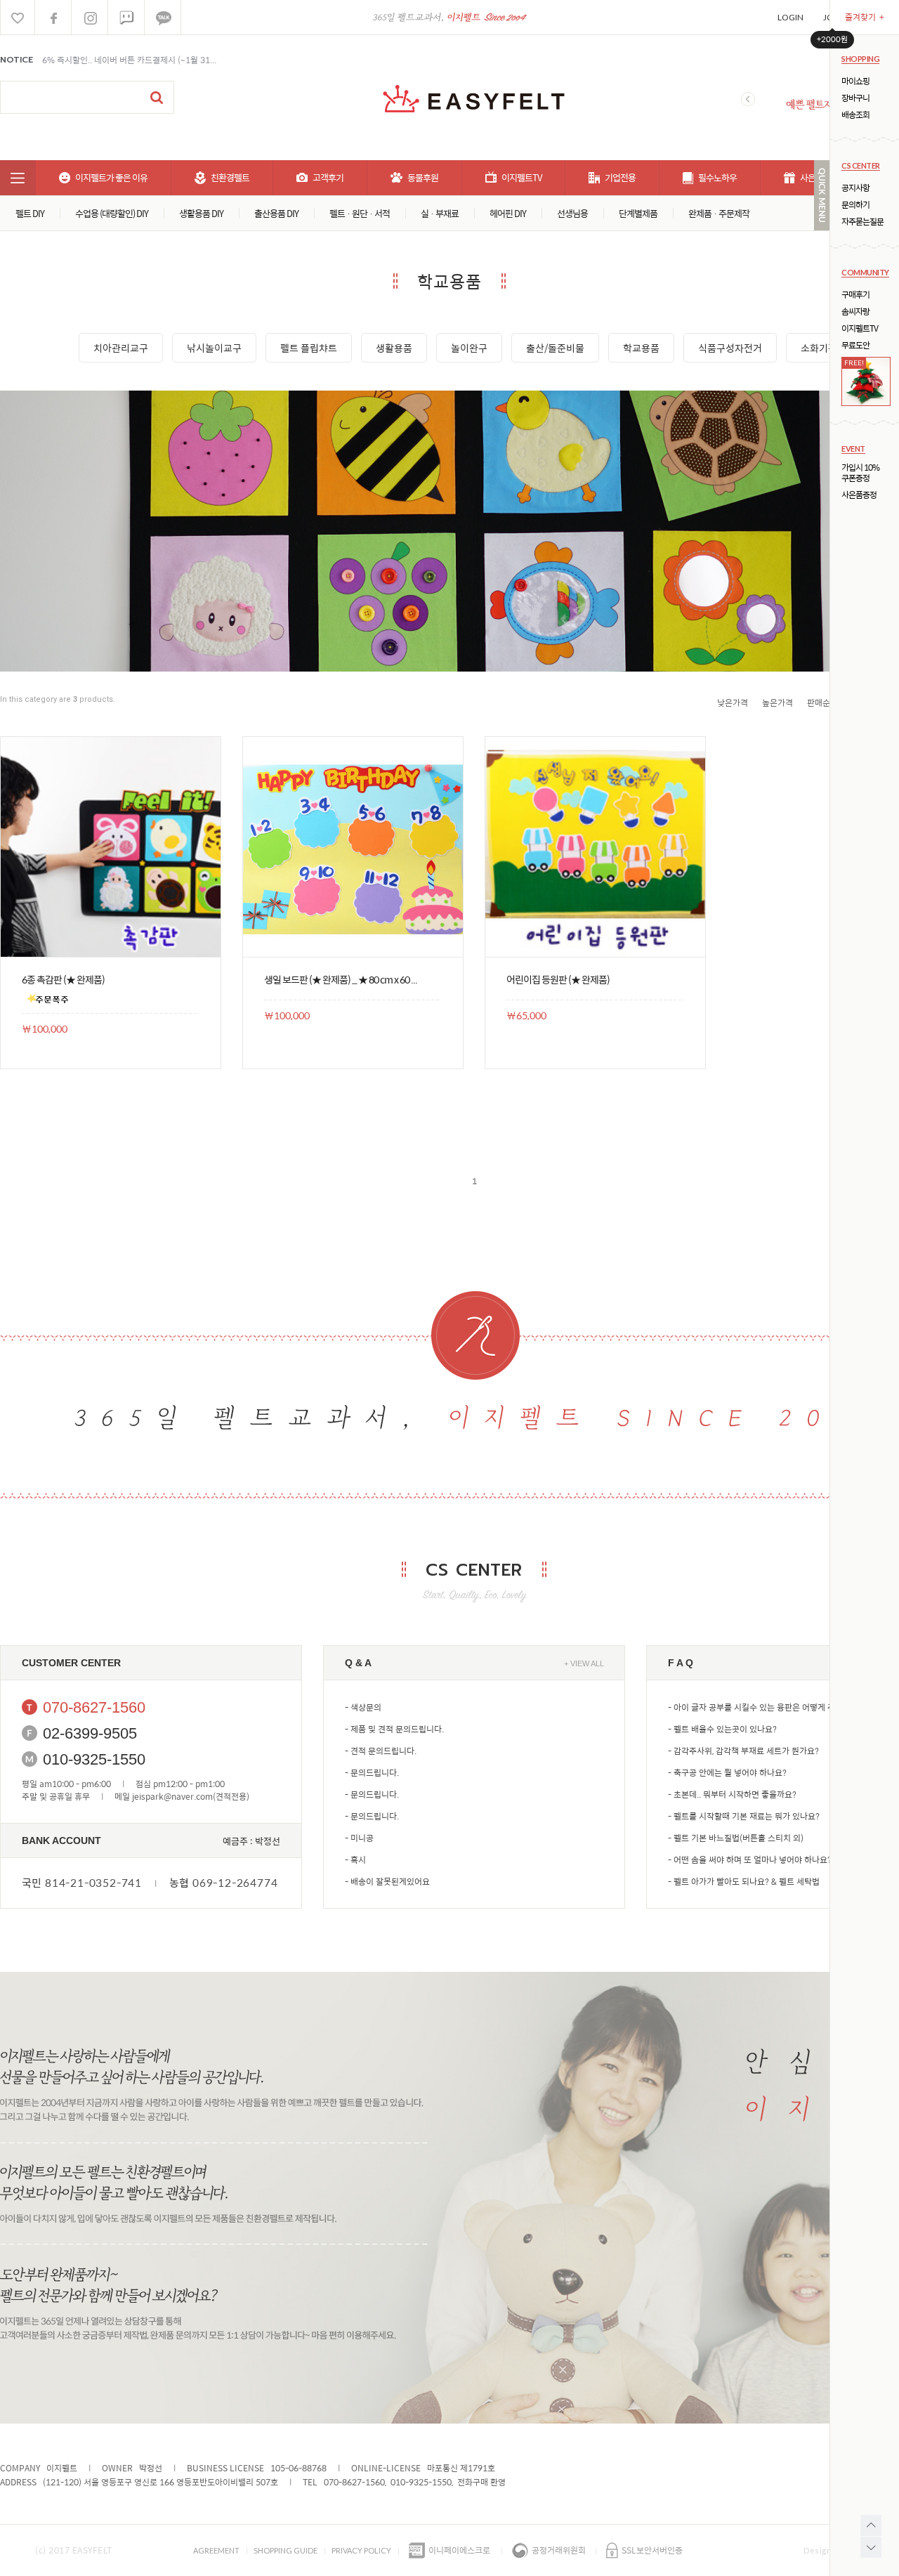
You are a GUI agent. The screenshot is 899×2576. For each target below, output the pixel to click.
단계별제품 (638, 213)
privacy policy (361, 2550)
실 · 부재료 (440, 213)
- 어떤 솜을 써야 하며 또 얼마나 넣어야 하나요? (750, 1859)
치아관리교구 (121, 348)
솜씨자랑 (855, 312)
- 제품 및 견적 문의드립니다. (394, 1729)
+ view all (584, 1663)
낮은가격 (733, 702)
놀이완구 (469, 348)
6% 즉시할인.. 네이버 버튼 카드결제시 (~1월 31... (129, 60)
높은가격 (777, 702)
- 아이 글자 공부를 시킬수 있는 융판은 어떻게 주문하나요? (769, 1707)
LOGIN (790, 17)
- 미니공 (359, 1838)
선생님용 (572, 213)
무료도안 (855, 345)
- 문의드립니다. (372, 1772)
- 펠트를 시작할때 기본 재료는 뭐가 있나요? (744, 1816)
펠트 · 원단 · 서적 (360, 213)
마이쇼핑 (855, 81)
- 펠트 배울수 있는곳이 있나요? (722, 1729)
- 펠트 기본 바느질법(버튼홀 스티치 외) (736, 1838)
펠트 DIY (30, 213)
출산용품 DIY (276, 213)
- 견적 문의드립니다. (381, 1751)
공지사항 (855, 188)
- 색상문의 (363, 1707)
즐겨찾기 (865, 17)
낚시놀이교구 (214, 348)
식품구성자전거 (730, 348)
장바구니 (855, 98)
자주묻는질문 (862, 222)
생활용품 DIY (201, 213)
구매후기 (855, 295)
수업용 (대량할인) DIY (112, 213)
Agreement (216, 2550)
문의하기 (855, 205)
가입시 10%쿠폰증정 (860, 473)
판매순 (819, 702)
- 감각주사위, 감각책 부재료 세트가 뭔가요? (743, 1751)
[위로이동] (871, 2525)
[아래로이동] (871, 2547)
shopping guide (286, 2550)
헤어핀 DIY (508, 213)
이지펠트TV (860, 328)
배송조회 (855, 115)
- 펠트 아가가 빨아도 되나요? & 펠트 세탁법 (744, 1881)
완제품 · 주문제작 (719, 213)
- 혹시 (355, 1859)
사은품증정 (859, 495)
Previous (748, 99)
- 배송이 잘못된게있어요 (387, 1881)
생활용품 (394, 348)
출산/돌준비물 (555, 348)
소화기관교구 (828, 348)
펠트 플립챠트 (309, 348)
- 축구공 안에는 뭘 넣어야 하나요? (727, 1772)
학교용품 (641, 348)
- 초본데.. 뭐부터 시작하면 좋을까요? (732, 1794)
